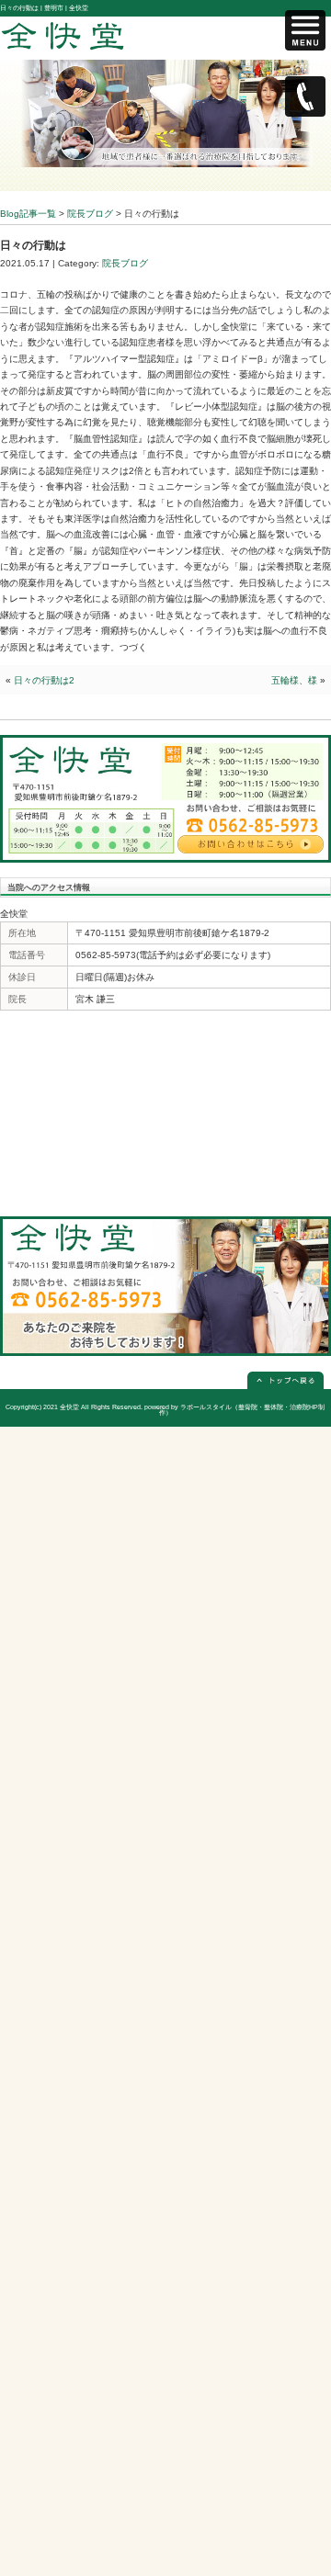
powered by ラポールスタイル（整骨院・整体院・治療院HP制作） (234, 1410)
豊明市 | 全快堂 (66, 8)
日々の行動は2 (44, 680)
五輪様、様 (294, 680)
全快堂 (69, 1407)
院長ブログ (125, 263)
